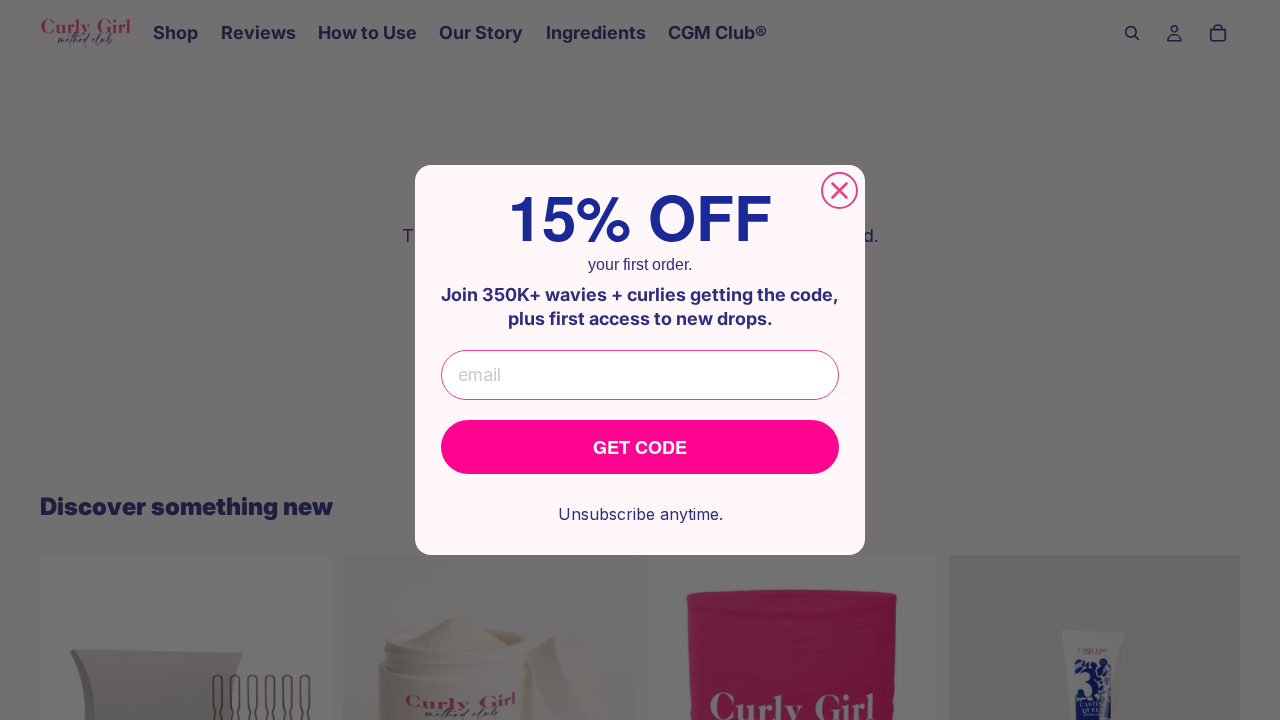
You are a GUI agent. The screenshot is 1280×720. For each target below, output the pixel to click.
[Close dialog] (839, 190)
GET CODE (640, 447)
